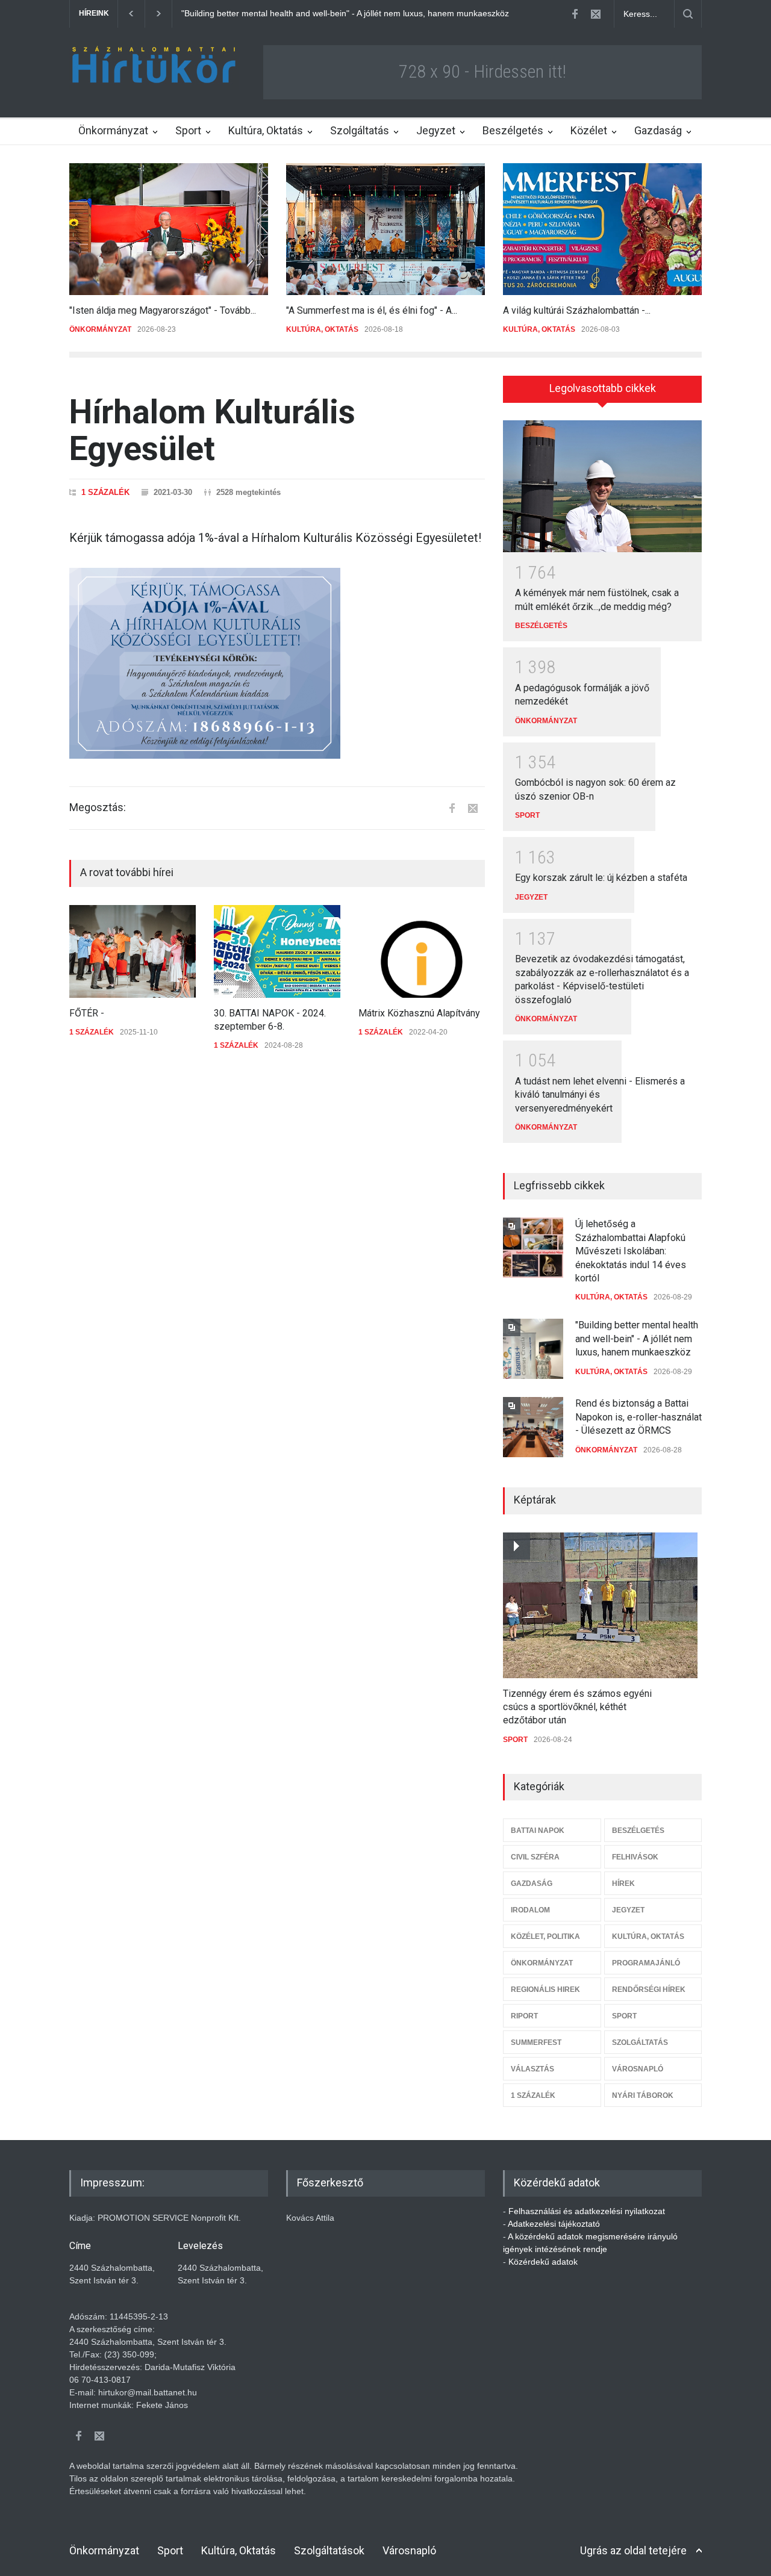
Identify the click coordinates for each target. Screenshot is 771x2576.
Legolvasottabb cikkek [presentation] (603, 388)
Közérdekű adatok (543, 2262)
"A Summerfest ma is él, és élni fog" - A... (372, 310)
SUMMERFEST (536, 2042)
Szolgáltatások (329, 2550)
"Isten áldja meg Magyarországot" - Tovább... (163, 310)
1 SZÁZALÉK (105, 492)
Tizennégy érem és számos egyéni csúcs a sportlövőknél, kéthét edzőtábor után (577, 1707)
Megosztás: (98, 807)
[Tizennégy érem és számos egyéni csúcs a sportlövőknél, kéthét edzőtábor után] (600, 1605)
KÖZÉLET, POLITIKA (545, 1937)
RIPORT (524, 2016)
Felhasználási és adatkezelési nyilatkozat (587, 2211)
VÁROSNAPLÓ (638, 2069)
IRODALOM (530, 1910)
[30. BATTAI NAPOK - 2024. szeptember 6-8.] (277, 951)
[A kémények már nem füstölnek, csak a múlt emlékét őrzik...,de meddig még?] (602, 487)
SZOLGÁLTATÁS (640, 2042)
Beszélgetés (513, 130)
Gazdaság (658, 130)
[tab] (602, 393)
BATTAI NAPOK (538, 1831)
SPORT (527, 815)
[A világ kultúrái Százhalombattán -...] (602, 229)
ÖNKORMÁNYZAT (100, 329)
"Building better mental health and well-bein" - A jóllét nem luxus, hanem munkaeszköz (637, 1339)
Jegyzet (436, 130)
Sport (188, 130)
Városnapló (409, 2550)
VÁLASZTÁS (532, 2069)
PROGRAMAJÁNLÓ (646, 1963)
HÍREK (623, 1884)
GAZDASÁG (532, 1884)
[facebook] (575, 14)
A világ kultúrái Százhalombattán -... (577, 310)
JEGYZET (531, 897)
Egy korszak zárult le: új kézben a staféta (601, 878)
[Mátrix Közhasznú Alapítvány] (422, 951)
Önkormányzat (113, 130)
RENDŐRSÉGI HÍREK (649, 1990)
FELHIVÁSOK (635, 1857)
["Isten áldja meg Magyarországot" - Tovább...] (169, 229)
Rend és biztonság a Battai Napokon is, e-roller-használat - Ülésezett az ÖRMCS (335, 13)
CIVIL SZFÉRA (535, 1857)
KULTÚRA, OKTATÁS (322, 329)
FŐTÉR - (87, 1013)
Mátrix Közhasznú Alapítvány (419, 1013)
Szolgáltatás (360, 130)
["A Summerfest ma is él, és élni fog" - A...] (385, 229)
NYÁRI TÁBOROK (643, 2095)
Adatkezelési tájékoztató (554, 2224)
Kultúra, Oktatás (266, 130)
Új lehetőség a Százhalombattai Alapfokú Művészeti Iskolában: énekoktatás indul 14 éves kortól (631, 1251)
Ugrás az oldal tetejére (633, 2550)
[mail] (596, 14)
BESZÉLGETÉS (541, 626)
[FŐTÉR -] (133, 951)
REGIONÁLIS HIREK (545, 1990)
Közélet (589, 130)
